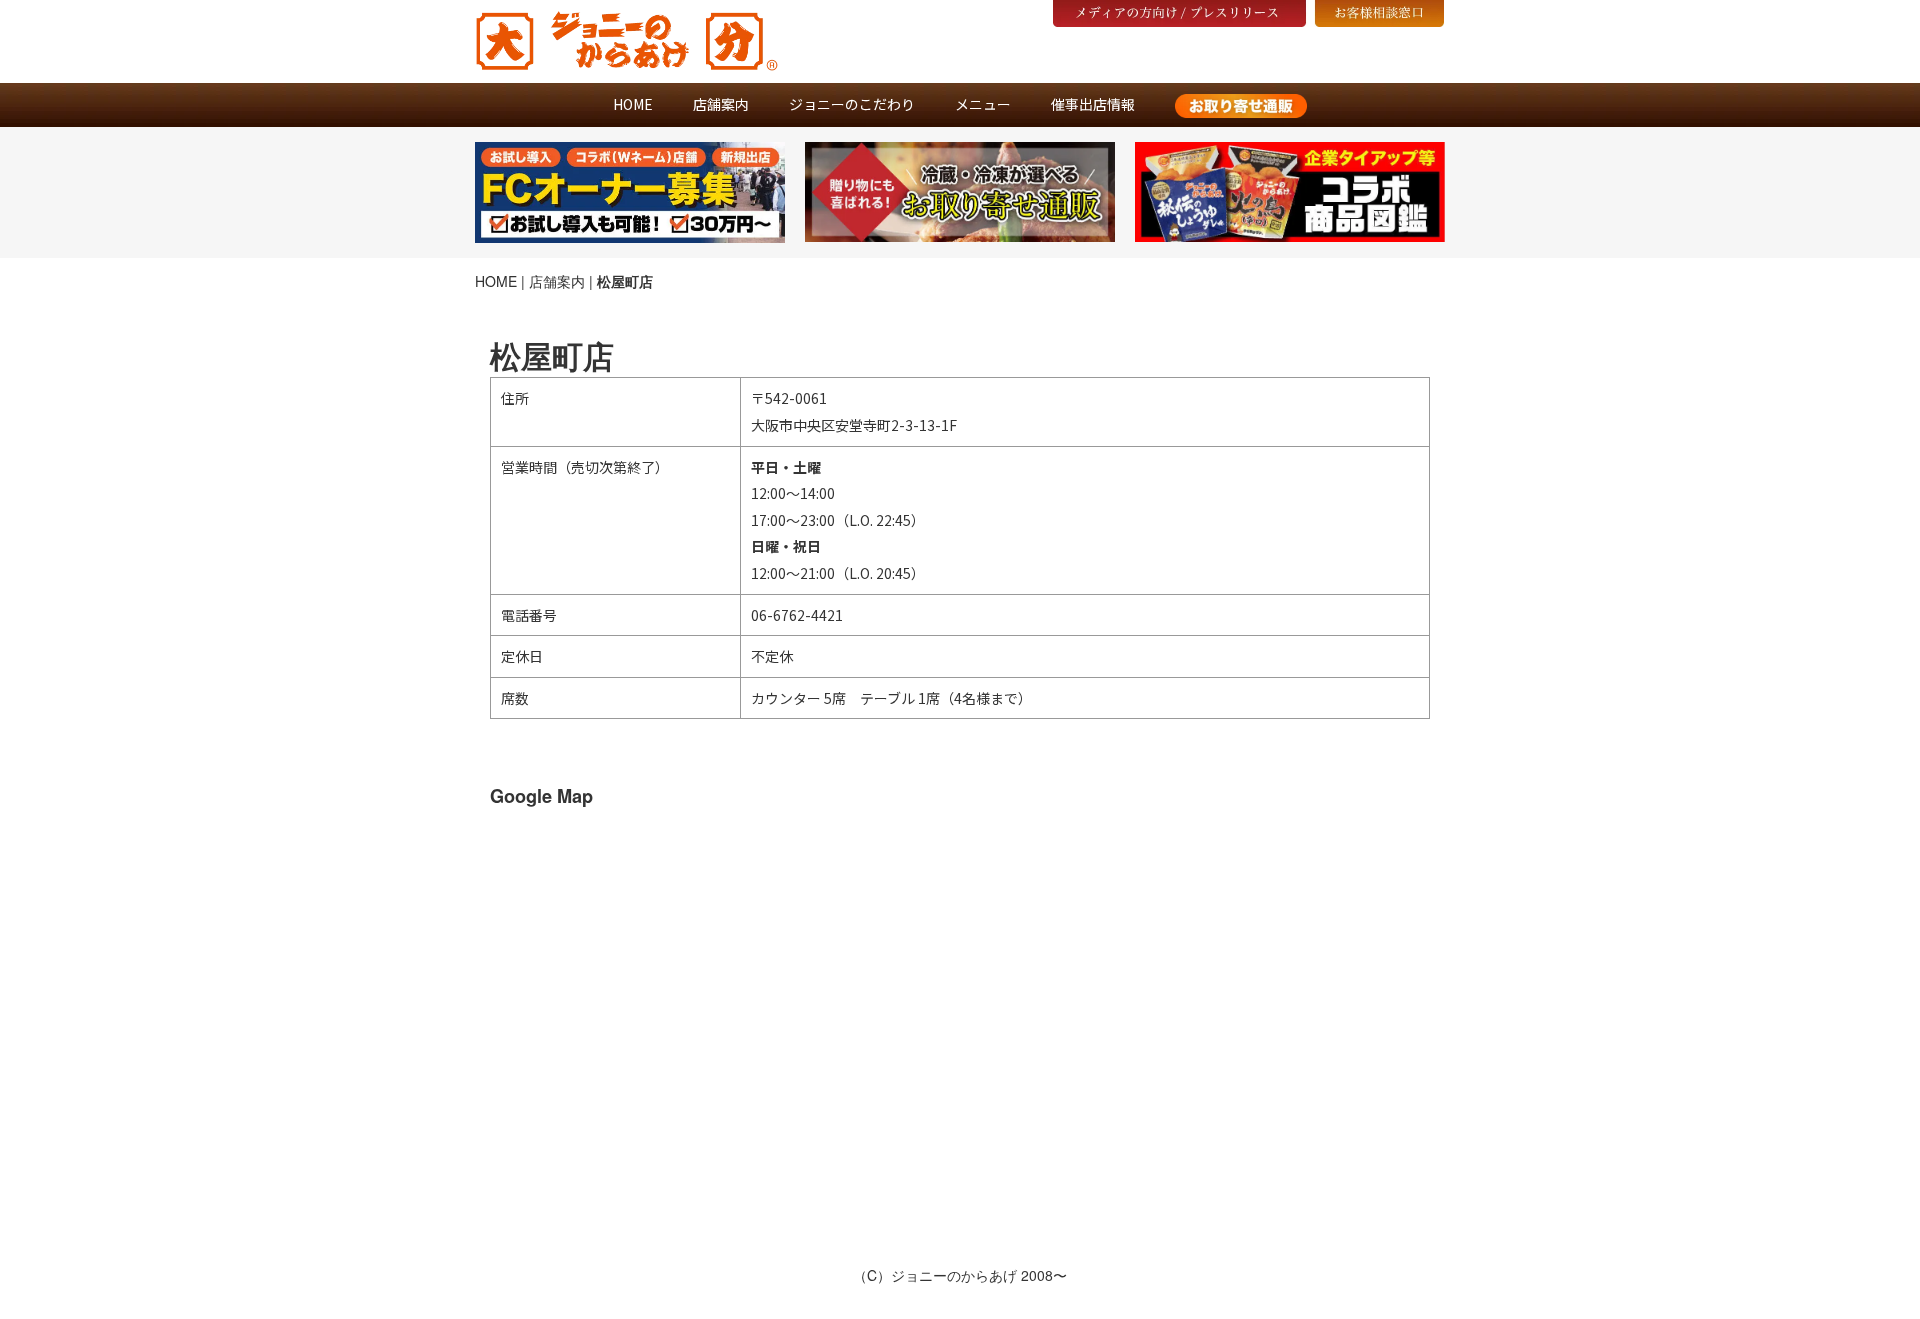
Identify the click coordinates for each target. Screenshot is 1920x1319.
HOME (633, 104)
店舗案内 (721, 104)
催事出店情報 (1093, 104)
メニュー (983, 104)
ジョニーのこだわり (852, 104)
